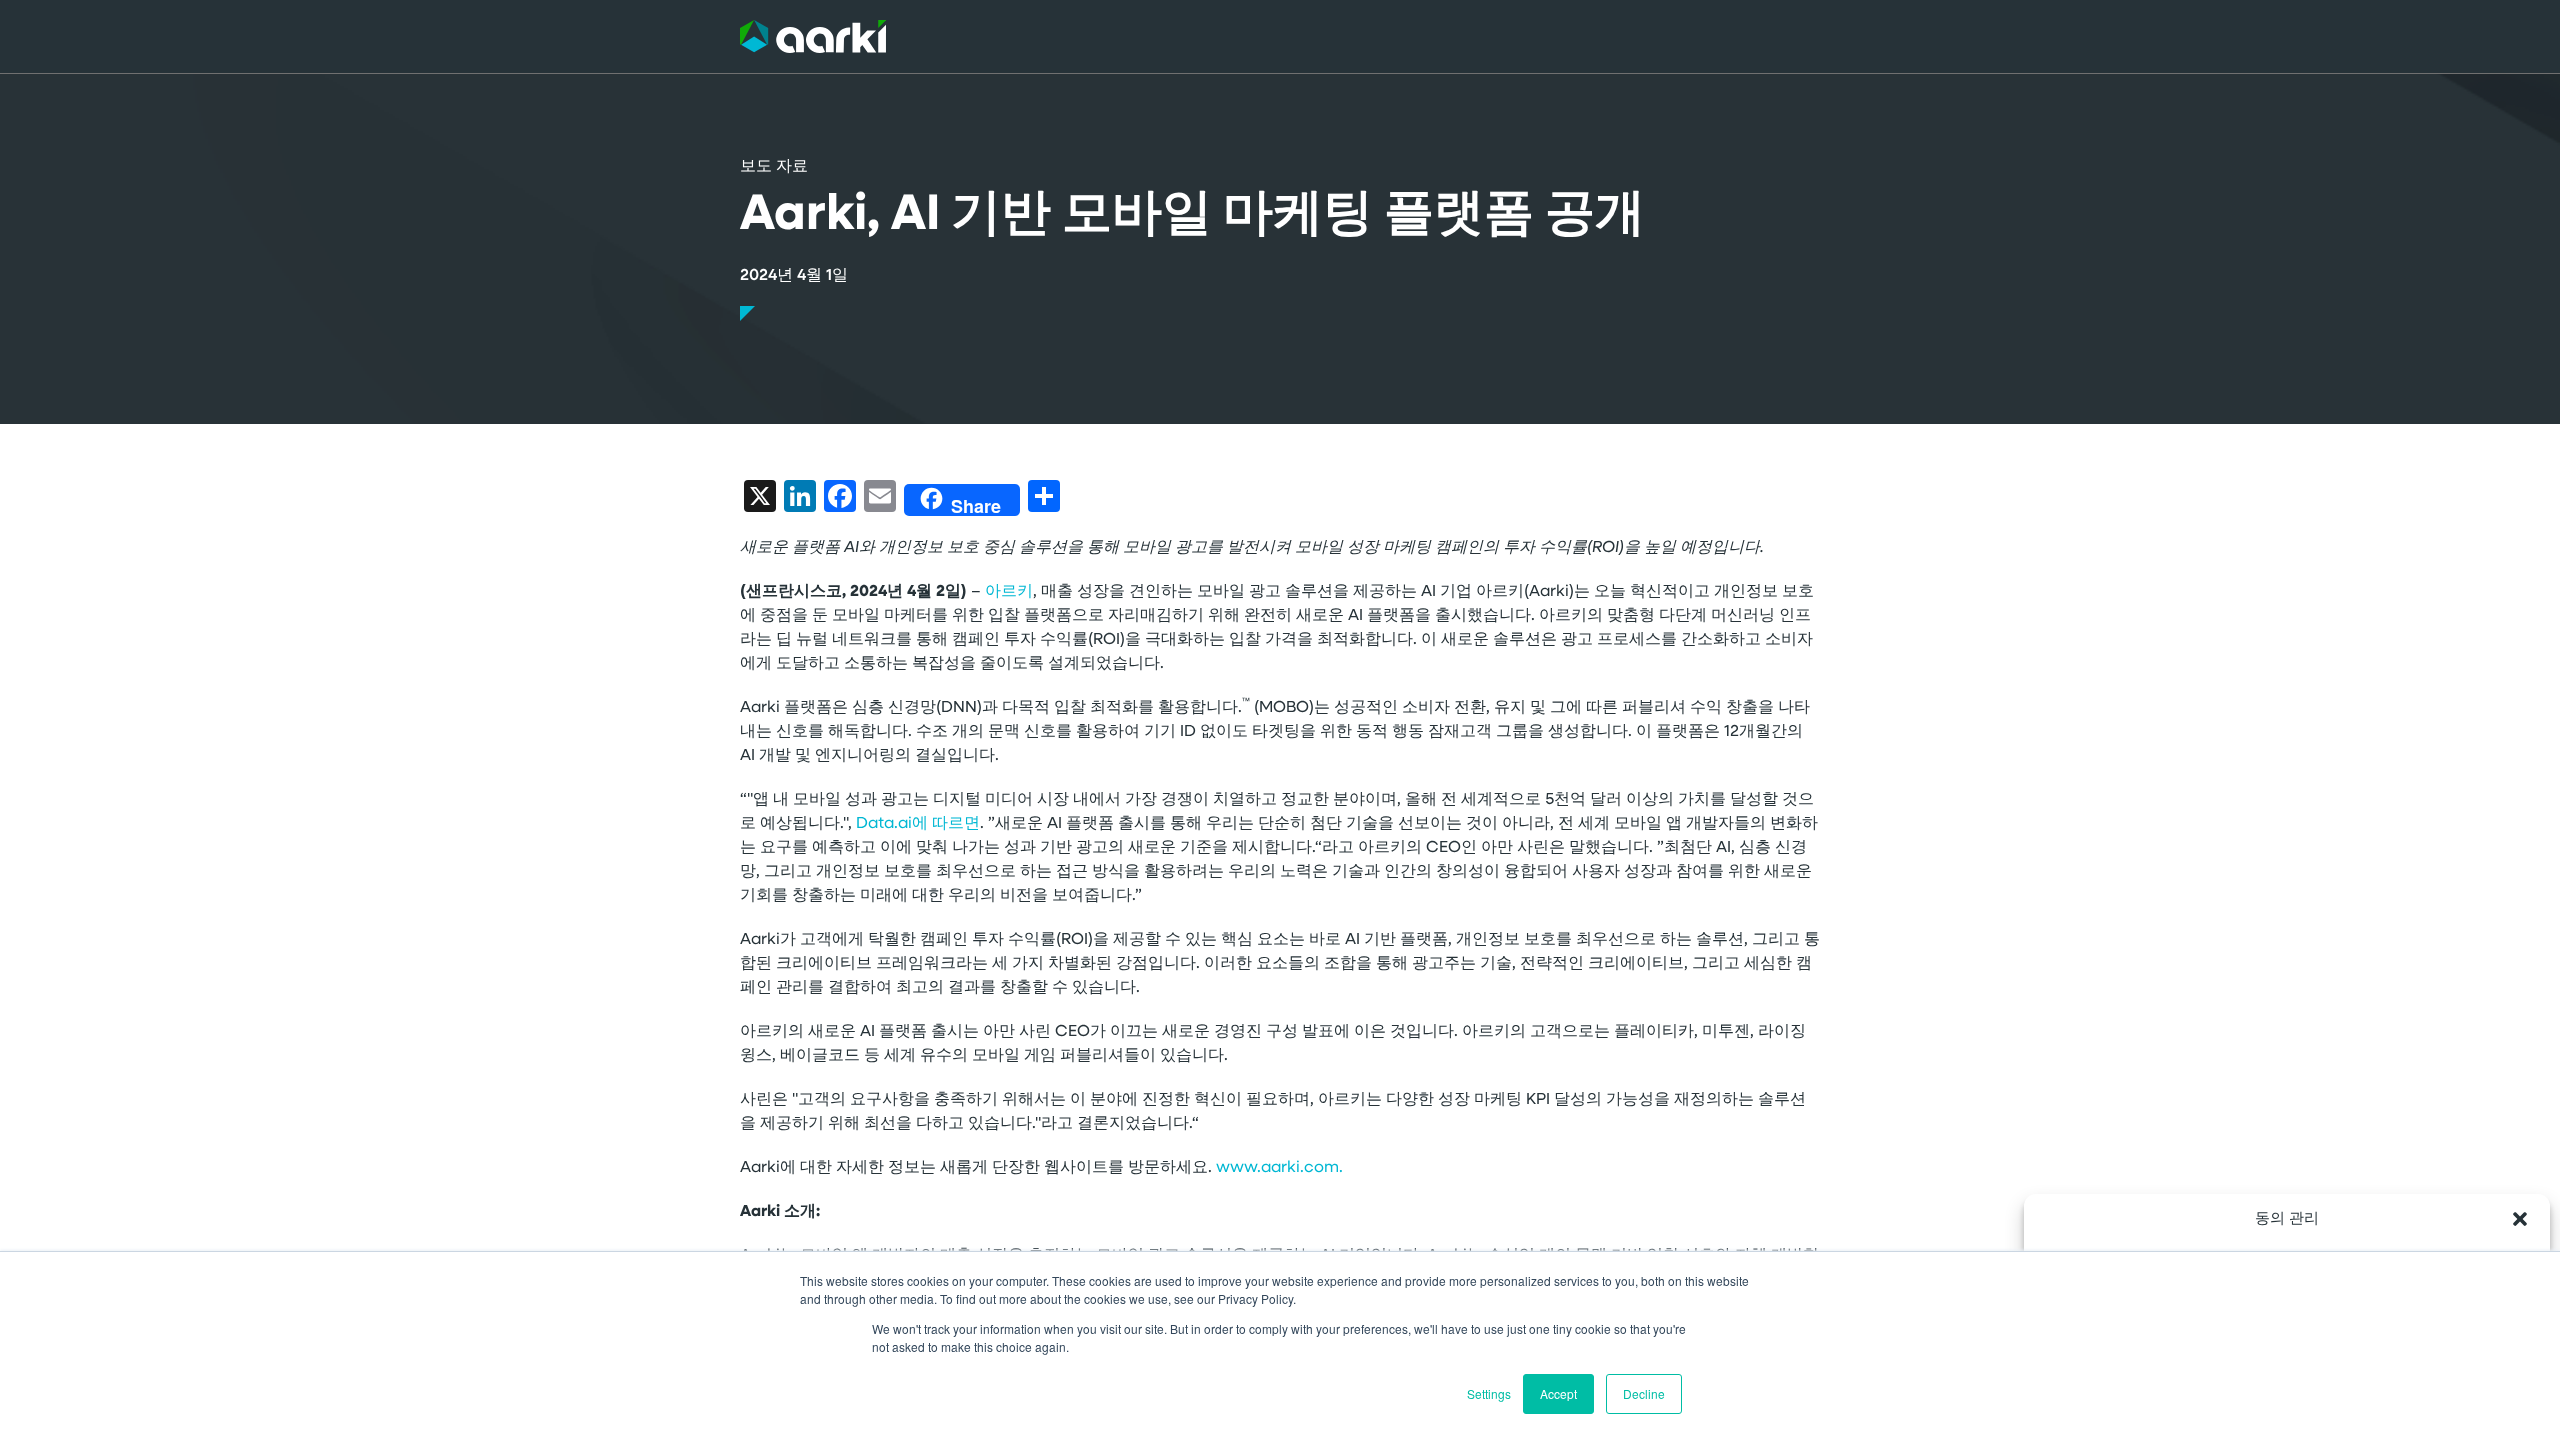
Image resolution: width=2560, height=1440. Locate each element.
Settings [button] (1489, 1393)
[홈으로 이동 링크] (813, 36)
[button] (2520, 1219)
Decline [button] (1644, 1393)
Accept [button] (1558, 1393)
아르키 (1009, 592)
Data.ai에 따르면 (918, 824)
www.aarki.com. (1279, 1168)
